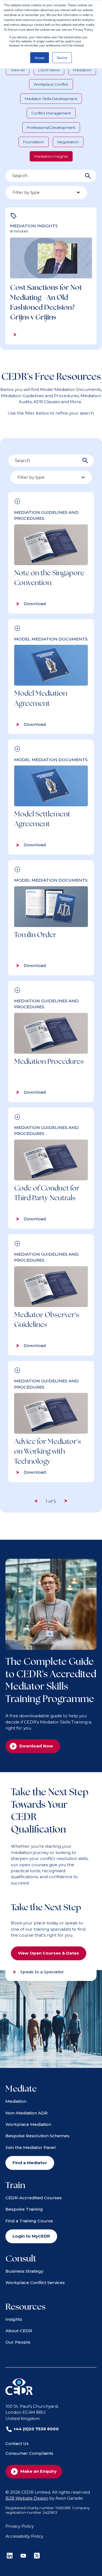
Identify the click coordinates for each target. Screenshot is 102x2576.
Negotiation (68, 142)
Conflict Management (51, 113)
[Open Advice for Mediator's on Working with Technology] (51, 1421)
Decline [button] (62, 58)
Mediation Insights (51, 156)
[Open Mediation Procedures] (51, 1041)
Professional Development (51, 127)
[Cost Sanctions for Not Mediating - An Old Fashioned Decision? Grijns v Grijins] (51, 276)
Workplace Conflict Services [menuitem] (35, 2283)
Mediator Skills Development (51, 99)
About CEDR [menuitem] (19, 2331)
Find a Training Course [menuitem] (29, 2221)
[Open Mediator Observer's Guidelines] (51, 1295)
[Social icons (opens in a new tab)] (10, 2556)
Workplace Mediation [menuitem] (28, 2124)
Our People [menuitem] (18, 2342)
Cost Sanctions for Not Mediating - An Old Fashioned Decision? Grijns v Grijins (46, 302)
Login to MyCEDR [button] (31, 2236)
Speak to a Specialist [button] (42, 1972)
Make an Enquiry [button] (38, 2471)
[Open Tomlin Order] (51, 918)
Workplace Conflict (51, 84)
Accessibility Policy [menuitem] (24, 2536)
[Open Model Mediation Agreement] (51, 677)
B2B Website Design (27, 2498)
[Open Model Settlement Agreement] (51, 797)
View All (18, 70)
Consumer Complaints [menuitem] (29, 2453)
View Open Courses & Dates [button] (49, 1953)
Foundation (34, 142)
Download (35, 604)
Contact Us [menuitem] (17, 2443)
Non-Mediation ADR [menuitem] (27, 2113)
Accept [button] (40, 58)
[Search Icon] (88, 176)
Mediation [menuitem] (16, 2101)
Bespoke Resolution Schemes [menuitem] (37, 2136)
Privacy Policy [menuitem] (20, 2526)
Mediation (82, 70)
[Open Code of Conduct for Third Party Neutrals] (51, 1168)
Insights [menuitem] (14, 2319)
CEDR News (49, 70)
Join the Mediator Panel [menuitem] (31, 2147)
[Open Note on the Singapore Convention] (51, 553)
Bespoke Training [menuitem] (24, 2209)
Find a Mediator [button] (30, 2163)
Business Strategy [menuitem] (24, 2271)
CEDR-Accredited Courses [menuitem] (34, 2198)
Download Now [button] (36, 1746)
